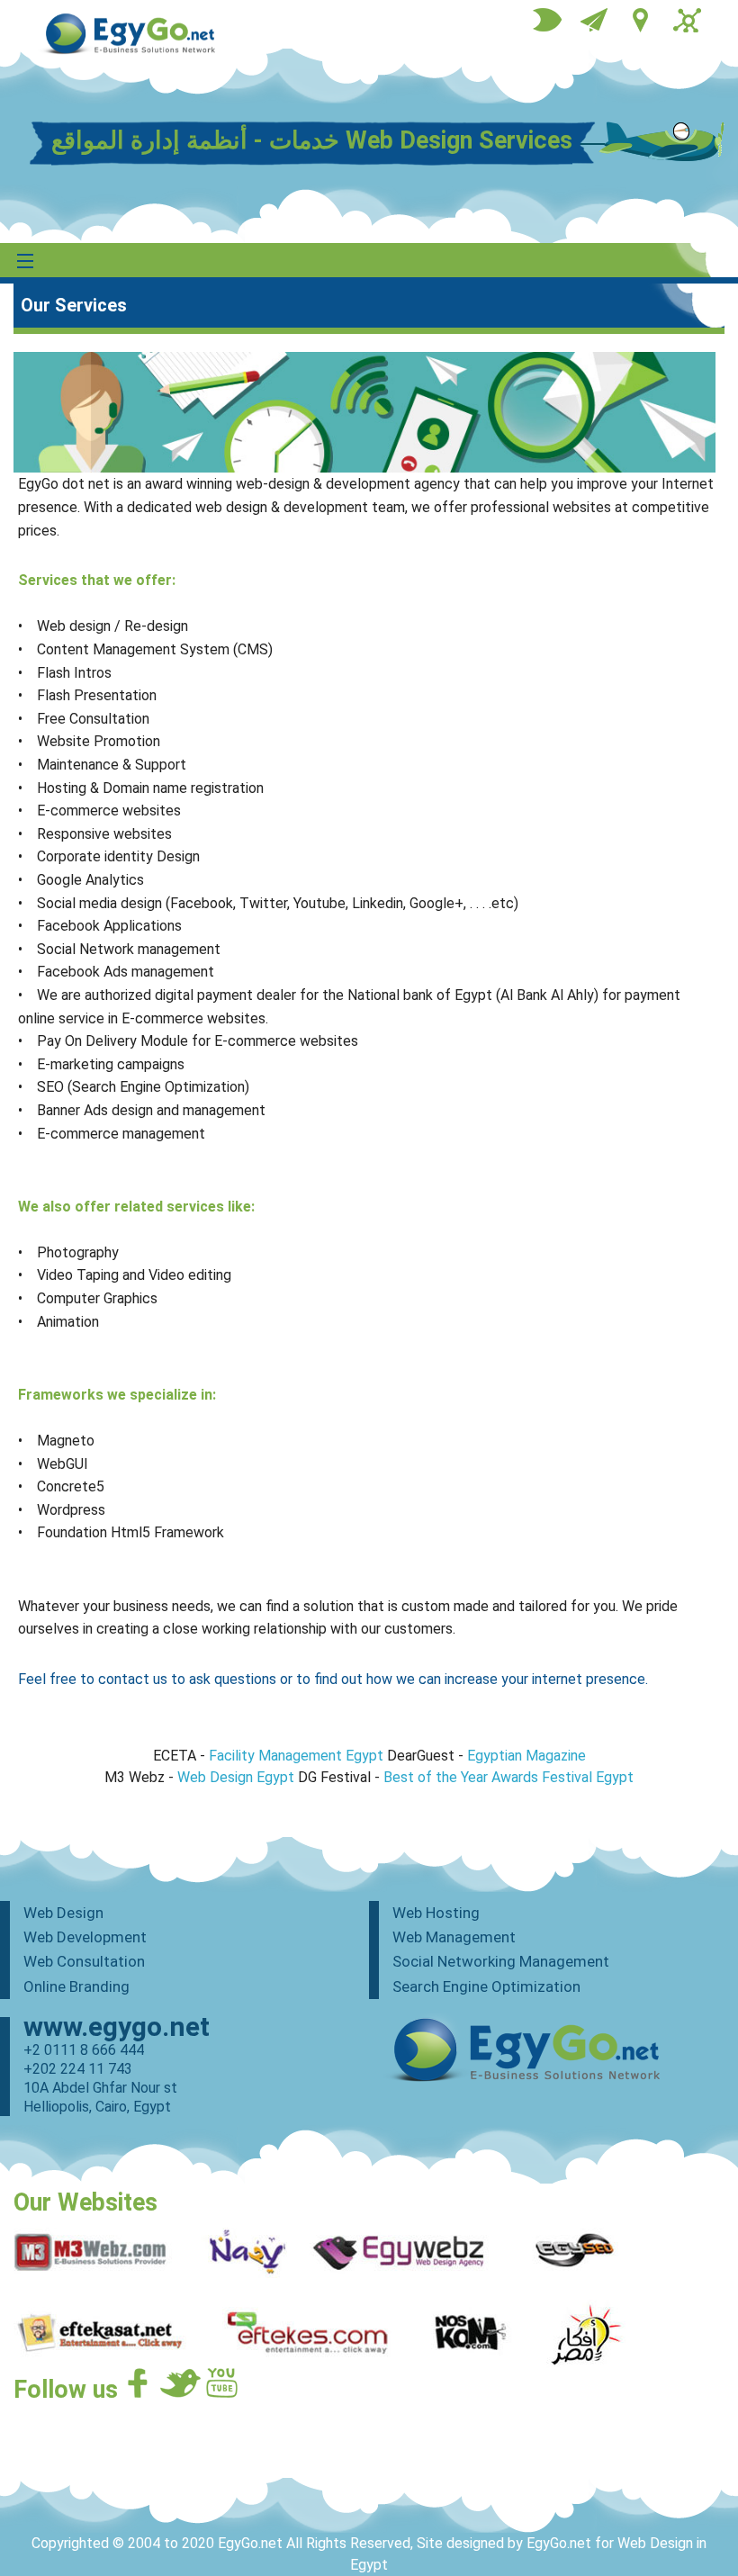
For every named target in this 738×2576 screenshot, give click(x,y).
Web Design (63, 1913)
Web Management (454, 1937)
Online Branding (76, 1986)
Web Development (85, 1937)
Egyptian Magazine (526, 1756)
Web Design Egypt (236, 1777)
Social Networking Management (501, 1961)
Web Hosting (436, 1913)
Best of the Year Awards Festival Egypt (508, 1777)
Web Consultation (84, 1961)
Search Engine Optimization (486, 1986)
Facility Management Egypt (296, 1756)
